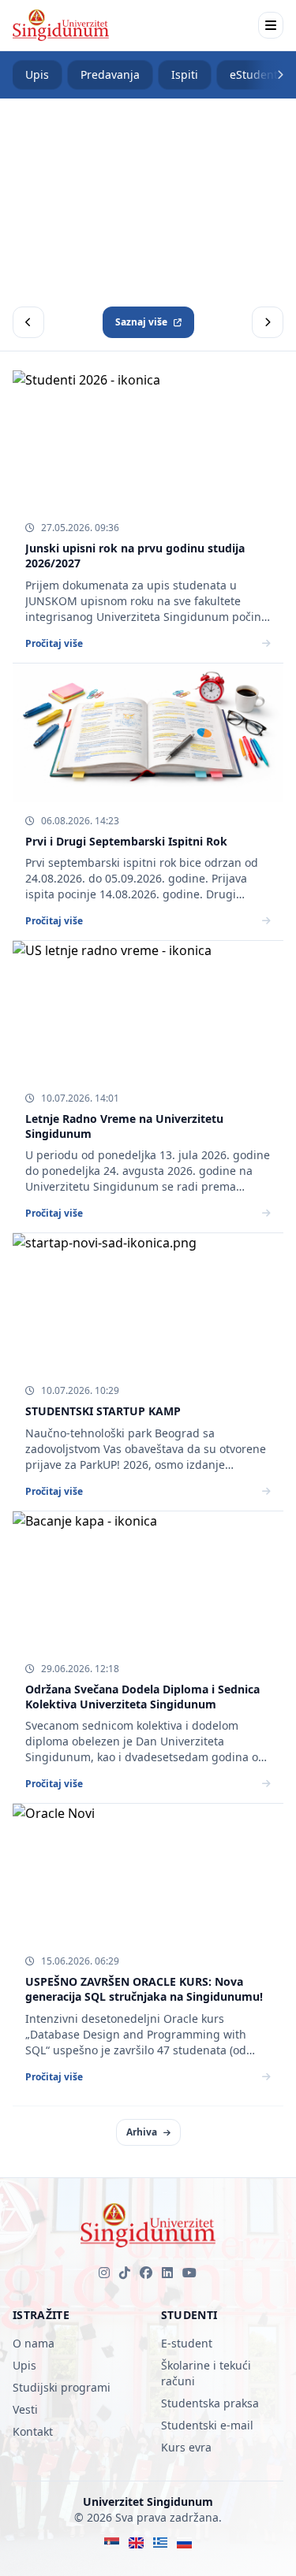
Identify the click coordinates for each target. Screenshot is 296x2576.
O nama (34, 2343)
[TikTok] (125, 2273)
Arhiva (142, 2132)
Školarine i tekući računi (206, 2373)
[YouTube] (189, 2273)
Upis (37, 74)
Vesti (25, 2409)
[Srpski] (112, 2543)
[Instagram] (104, 2273)
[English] (136, 2543)
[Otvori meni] (271, 25)
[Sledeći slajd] (268, 322)
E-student (187, 2343)
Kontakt (33, 2431)
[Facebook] (146, 2273)
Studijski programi (62, 2387)
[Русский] (184, 2543)
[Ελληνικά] (161, 2543)
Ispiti (185, 74)
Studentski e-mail (207, 2425)
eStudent (254, 74)
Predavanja (110, 74)
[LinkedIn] (167, 2273)
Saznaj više (141, 322)
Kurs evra (186, 2447)
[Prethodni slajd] (28, 322)
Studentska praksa (210, 2403)
